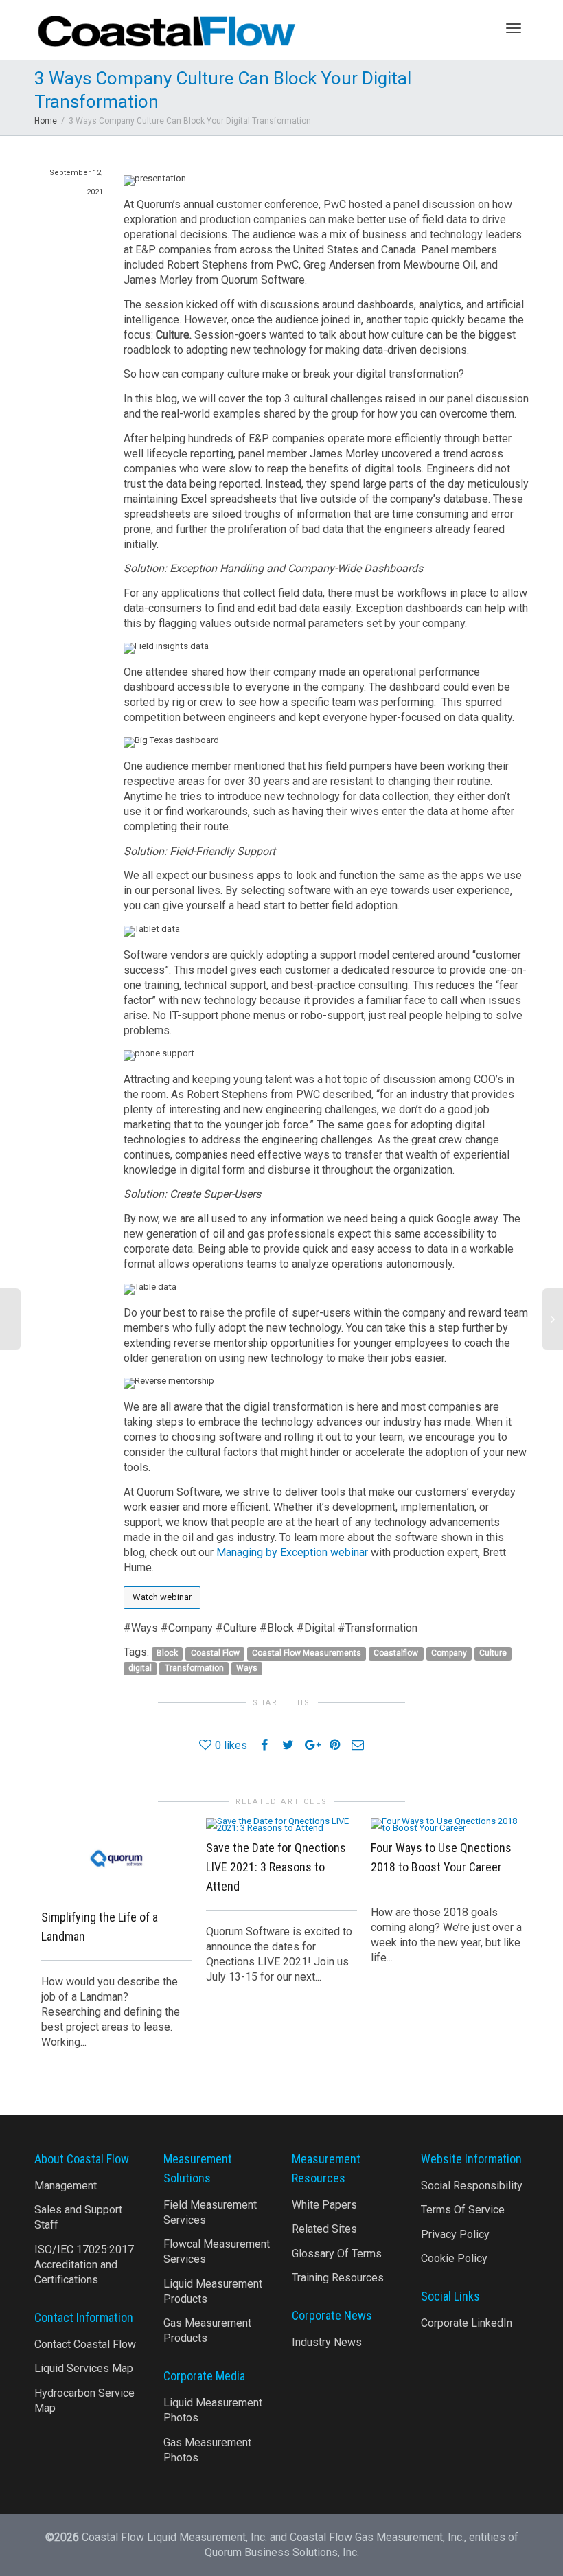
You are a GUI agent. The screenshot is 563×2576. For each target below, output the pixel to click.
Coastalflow (396, 1653)
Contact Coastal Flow (85, 2344)
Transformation (194, 1668)
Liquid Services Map (84, 2368)
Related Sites (324, 2229)
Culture (493, 1653)
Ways (247, 1668)
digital (140, 1668)
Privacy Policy (455, 2234)
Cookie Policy (454, 2258)
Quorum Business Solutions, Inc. (282, 2552)
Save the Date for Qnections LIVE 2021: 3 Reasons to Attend (276, 1867)
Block (167, 1653)
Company (449, 1653)
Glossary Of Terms (337, 2254)
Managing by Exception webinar (292, 1552)
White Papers (324, 2205)
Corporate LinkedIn (467, 2323)
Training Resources (338, 2278)
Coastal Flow (215, 1653)
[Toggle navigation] (514, 28)
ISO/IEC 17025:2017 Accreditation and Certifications (84, 2265)
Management (66, 2186)
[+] (117, 1858)
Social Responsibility (472, 2186)
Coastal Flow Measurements (307, 1653)
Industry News (327, 2342)
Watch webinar (162, 1597)
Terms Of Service (463, 2210)
